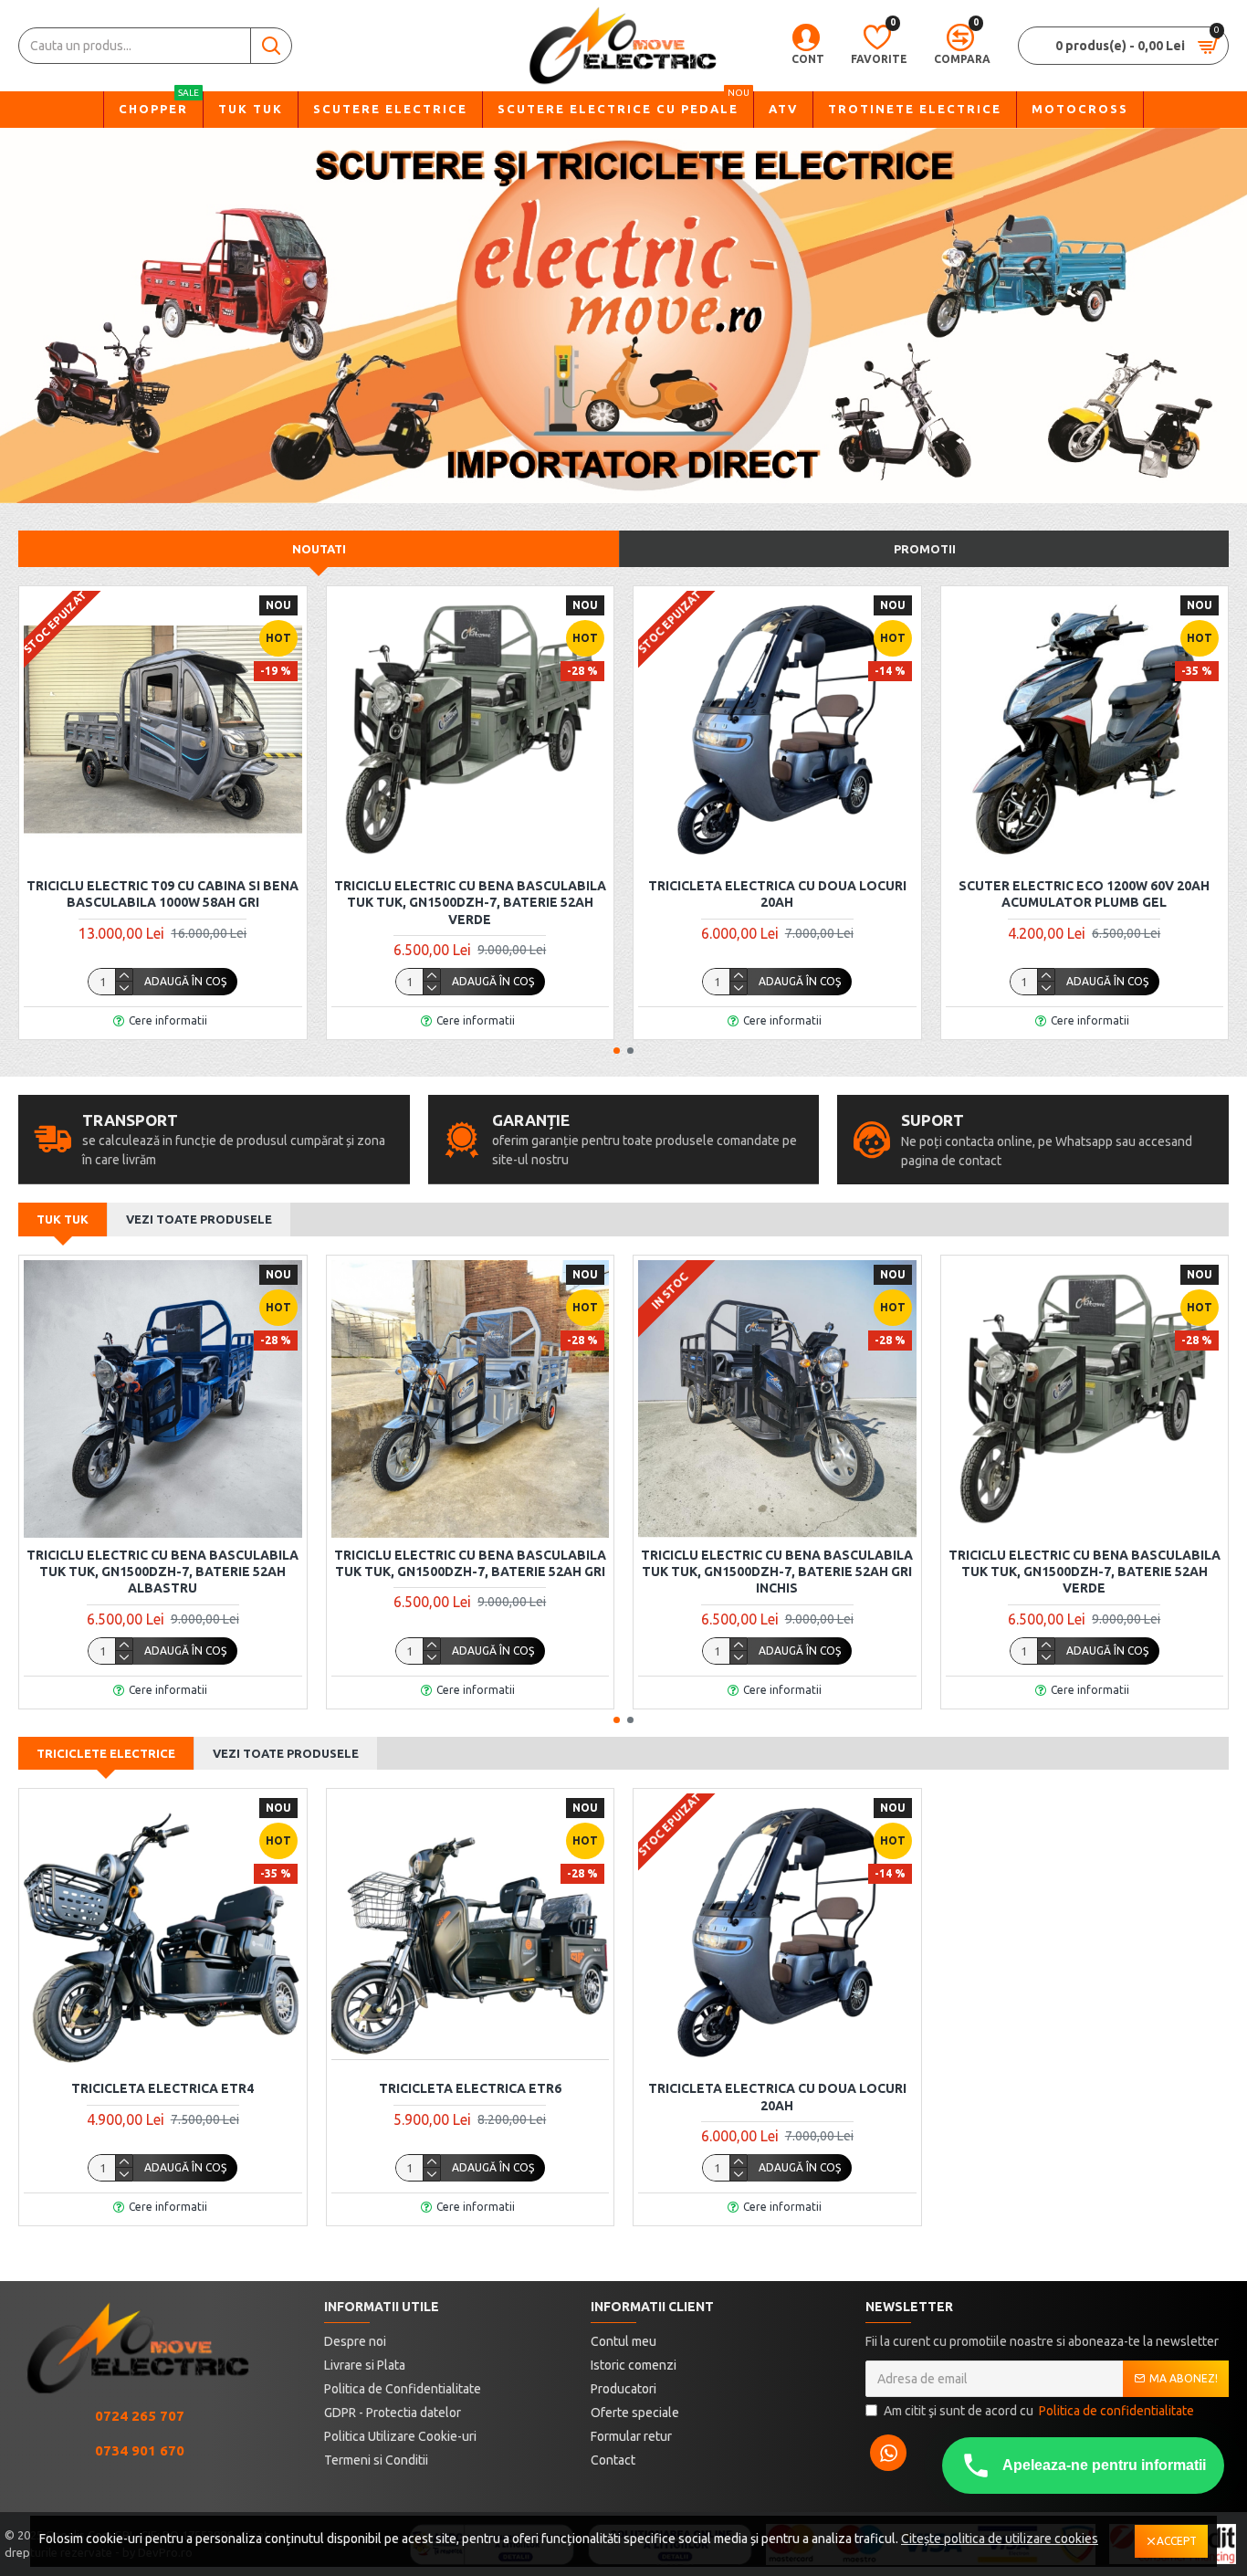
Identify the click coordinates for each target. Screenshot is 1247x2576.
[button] (617, 1051)
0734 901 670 (140, 2450)
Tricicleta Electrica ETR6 (470, 2088)
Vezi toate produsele (199, 1219)
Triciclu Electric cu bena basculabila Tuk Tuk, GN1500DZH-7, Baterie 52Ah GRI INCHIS (777, 1572)
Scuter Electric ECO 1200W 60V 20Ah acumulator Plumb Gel (1084, 894)
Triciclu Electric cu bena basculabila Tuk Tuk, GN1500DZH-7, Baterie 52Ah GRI (470, 1563)
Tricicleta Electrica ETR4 (162, 2088)
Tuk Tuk (63, 1219)
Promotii (925, 549)
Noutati (319, 549)
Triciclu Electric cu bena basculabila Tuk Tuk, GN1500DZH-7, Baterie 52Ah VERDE (470, 902)
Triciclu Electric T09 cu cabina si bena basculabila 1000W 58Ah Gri (162, 894)
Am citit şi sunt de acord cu (1039, 2411)
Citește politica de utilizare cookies (1000, 2539)
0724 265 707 (140, 2416)
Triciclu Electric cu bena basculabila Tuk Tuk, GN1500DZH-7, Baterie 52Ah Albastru (162, 1572)
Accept (1177, 2541)
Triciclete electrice (106, 1753)
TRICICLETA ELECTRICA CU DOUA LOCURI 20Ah (777, 894)
